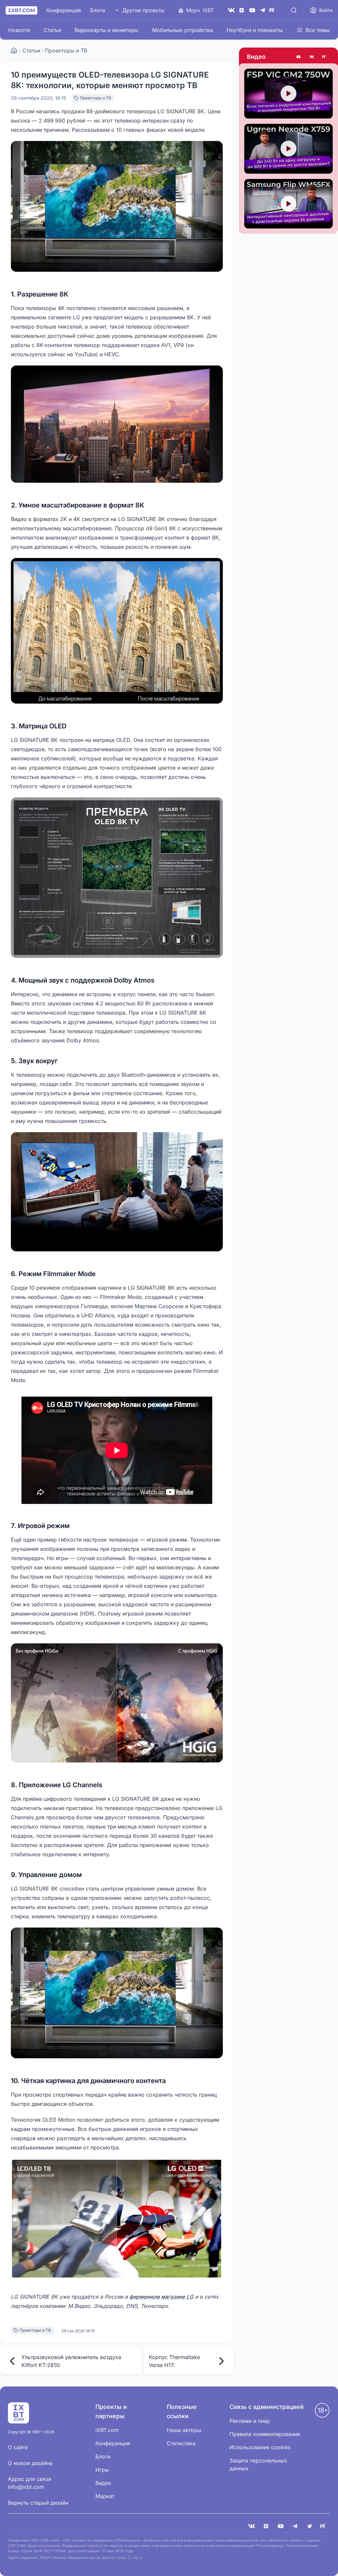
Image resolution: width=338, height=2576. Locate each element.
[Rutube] (325, 57)
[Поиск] (294, 10)
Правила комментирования (265, 2434)
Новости (19, 30)
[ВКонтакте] (231, 10)
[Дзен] (242, 10)
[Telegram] (263, 10)
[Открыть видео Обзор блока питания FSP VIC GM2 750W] (288, 94)
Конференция (64, 10)
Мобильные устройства (183, 30)
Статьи (52, 30)
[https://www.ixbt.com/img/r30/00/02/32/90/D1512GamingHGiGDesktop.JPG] (117, 1703)
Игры (102, 2470)
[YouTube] (252, 10)
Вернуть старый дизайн (38, 2503)
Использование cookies (260, 2447)
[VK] (252, 2526)
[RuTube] (273, 10)
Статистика (181, 2443)
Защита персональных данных (258, 2464)
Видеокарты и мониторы (106, 30)
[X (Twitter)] (310, 2526)
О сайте (18, 2447)
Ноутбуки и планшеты (255, 30)
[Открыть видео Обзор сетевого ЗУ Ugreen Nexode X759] (288, 149)
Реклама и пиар (250, 2421)
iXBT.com (107, 2430)
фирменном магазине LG (161, 2297)
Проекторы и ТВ (66, 51)
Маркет (105, 2496)
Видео (256, 57)
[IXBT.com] (14, 51)
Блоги (98, 10)
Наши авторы (184, 2430)
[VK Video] (312, 57)
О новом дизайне (30, 2463)
